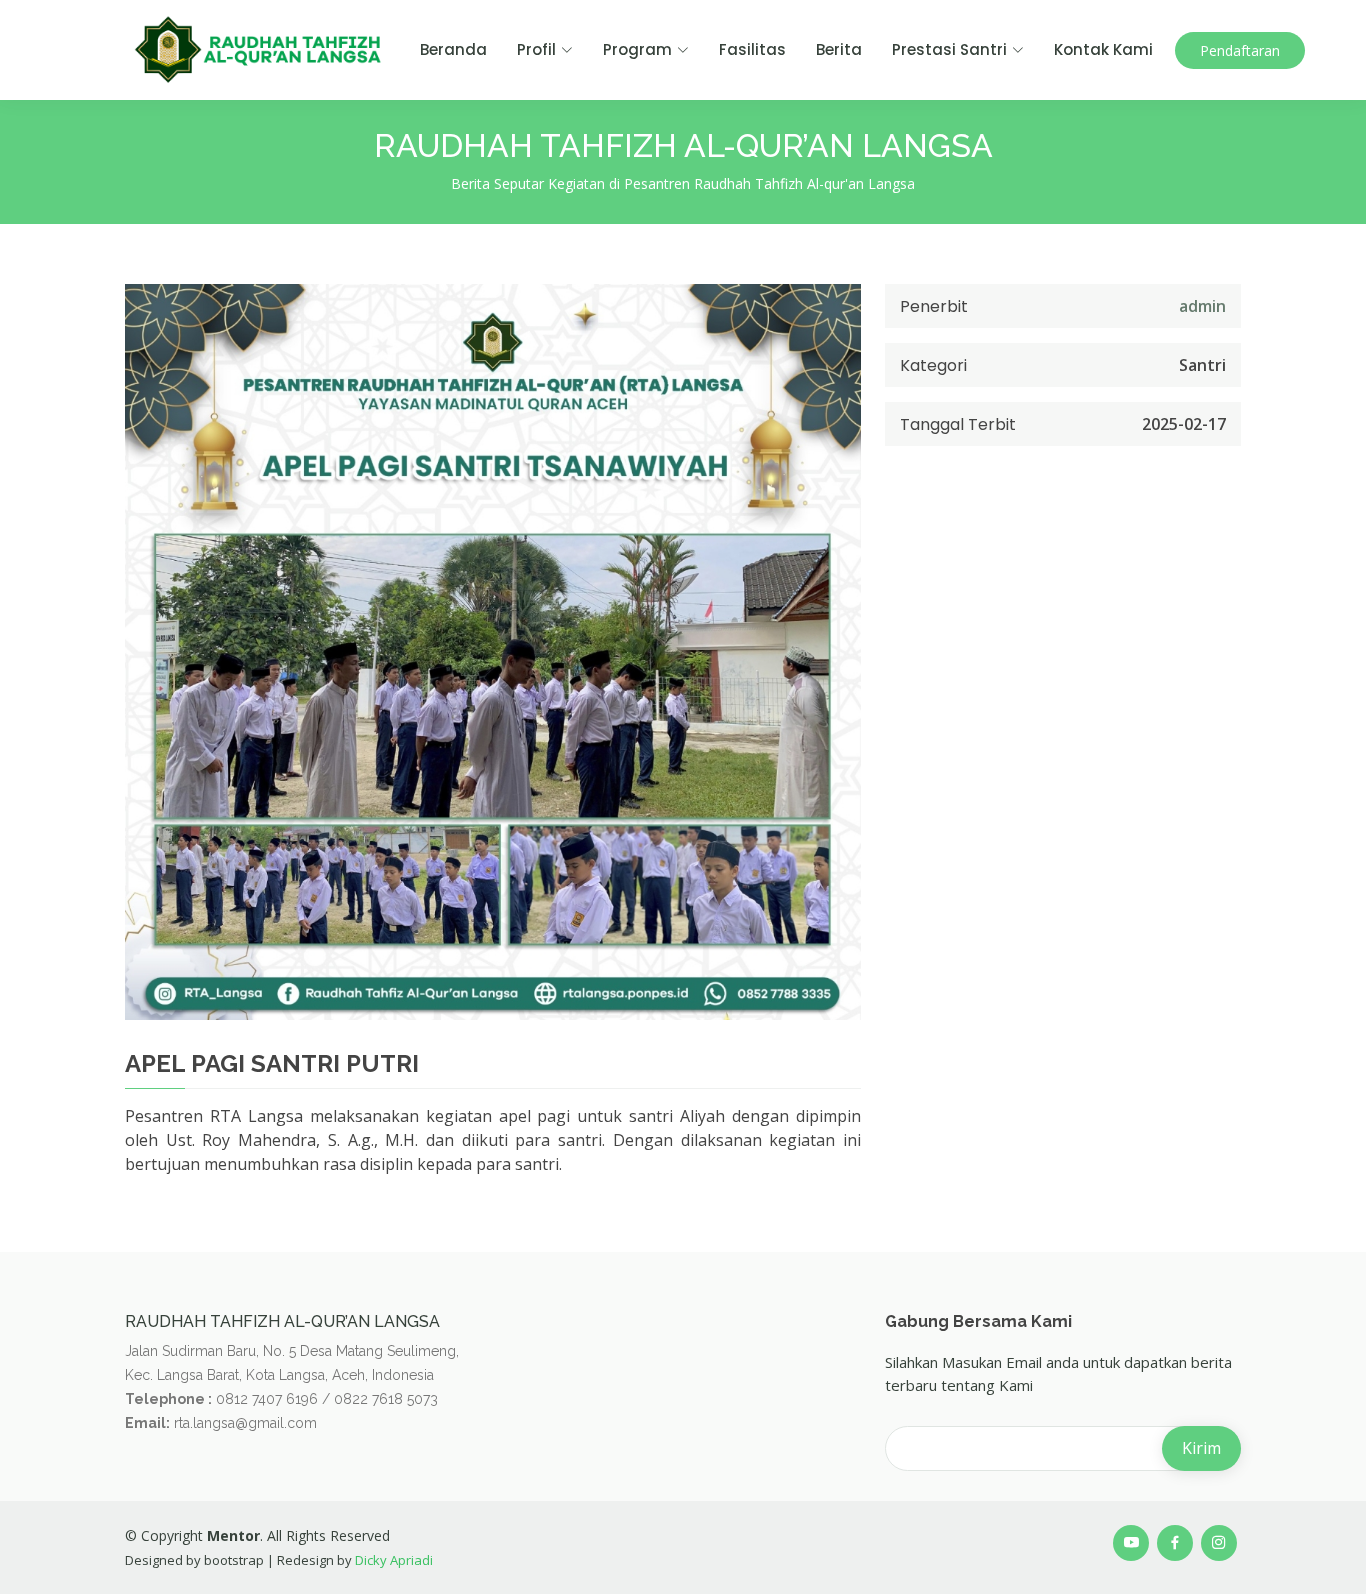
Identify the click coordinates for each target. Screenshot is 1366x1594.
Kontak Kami (1103, 49)
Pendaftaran (1240, 50)
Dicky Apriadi (392, 1560)
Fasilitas (752, 49)
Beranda (453, 49)
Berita (839, 49)
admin (1202, 306)
